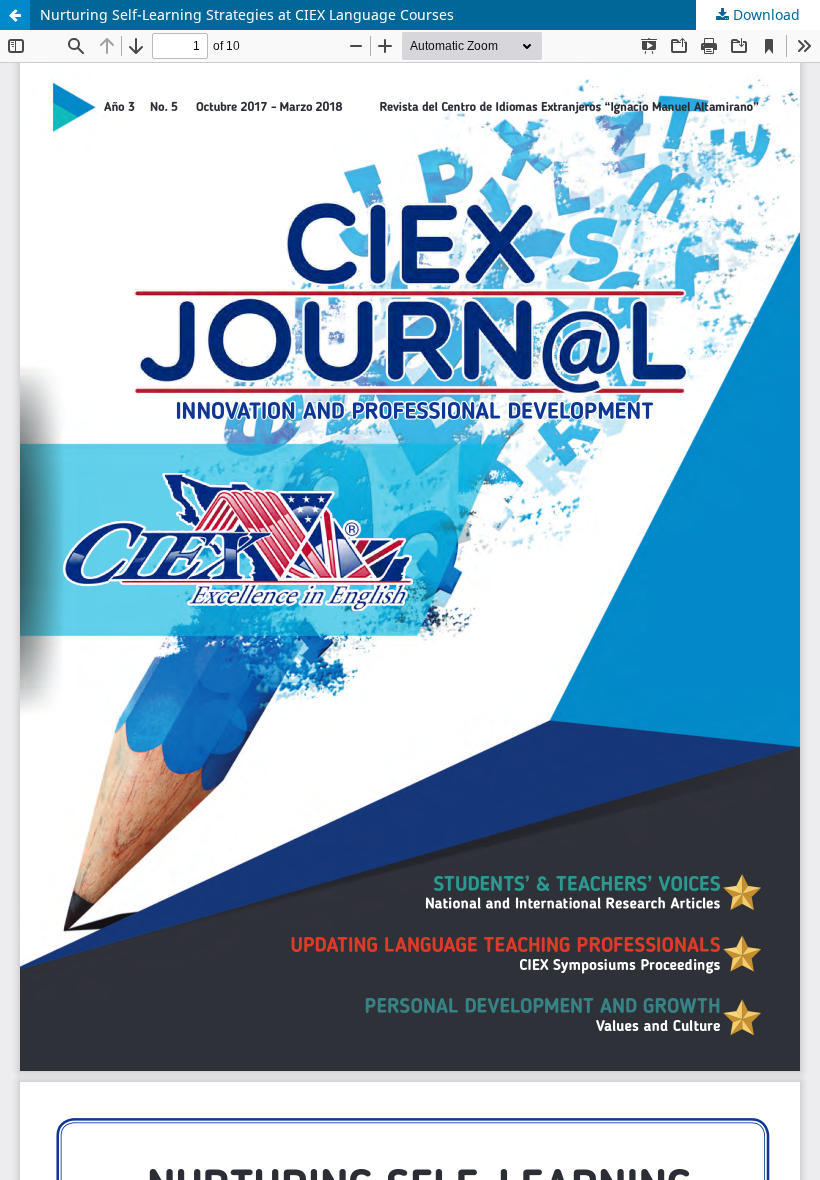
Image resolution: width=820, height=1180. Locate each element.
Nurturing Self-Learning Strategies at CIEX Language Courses (247, 14)
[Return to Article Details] (15, 15)
